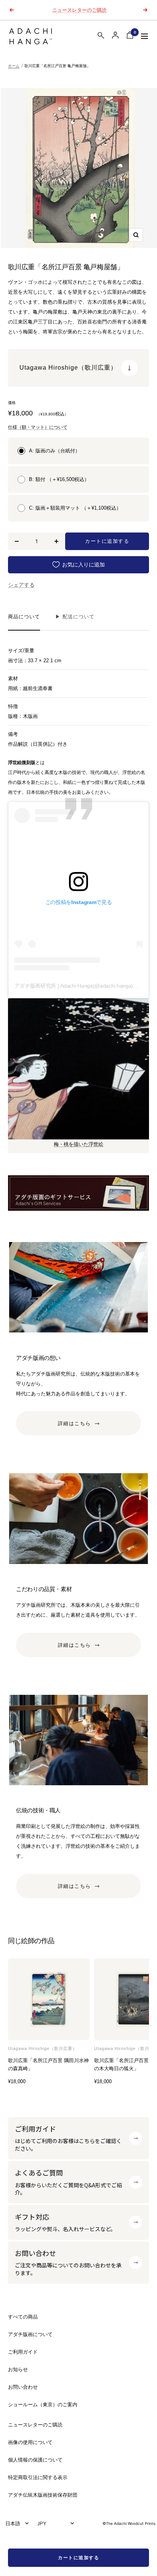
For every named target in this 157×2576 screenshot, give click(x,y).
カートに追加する (78, 2557)
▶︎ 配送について (75, 617)
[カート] (130, 36)
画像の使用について (30, 2442)
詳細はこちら (74, 1424)
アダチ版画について (30, 2334)
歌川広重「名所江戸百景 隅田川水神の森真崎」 (48, 2064)
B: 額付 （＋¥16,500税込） (59, 479)
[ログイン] (115, 35)
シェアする (21, 585)
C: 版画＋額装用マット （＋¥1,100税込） (75, 508)
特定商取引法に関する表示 (38, 2477)
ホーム (14, 66)
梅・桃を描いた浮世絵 (78, 1144)
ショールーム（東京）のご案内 (43, 2405)
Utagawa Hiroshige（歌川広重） (42, 2048)
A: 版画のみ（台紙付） (54, 451)
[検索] (101, 37)
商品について (24, 617)
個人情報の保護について (35, 2460)
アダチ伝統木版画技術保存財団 (43, 2495)
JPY (42, 2523)
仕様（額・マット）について (38, 427)
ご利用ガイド (23, 2352)
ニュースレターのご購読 (79, 10)
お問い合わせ (23, 2387)
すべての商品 (23, 2317)
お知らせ (18, 2369)
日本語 (13, 2523)
